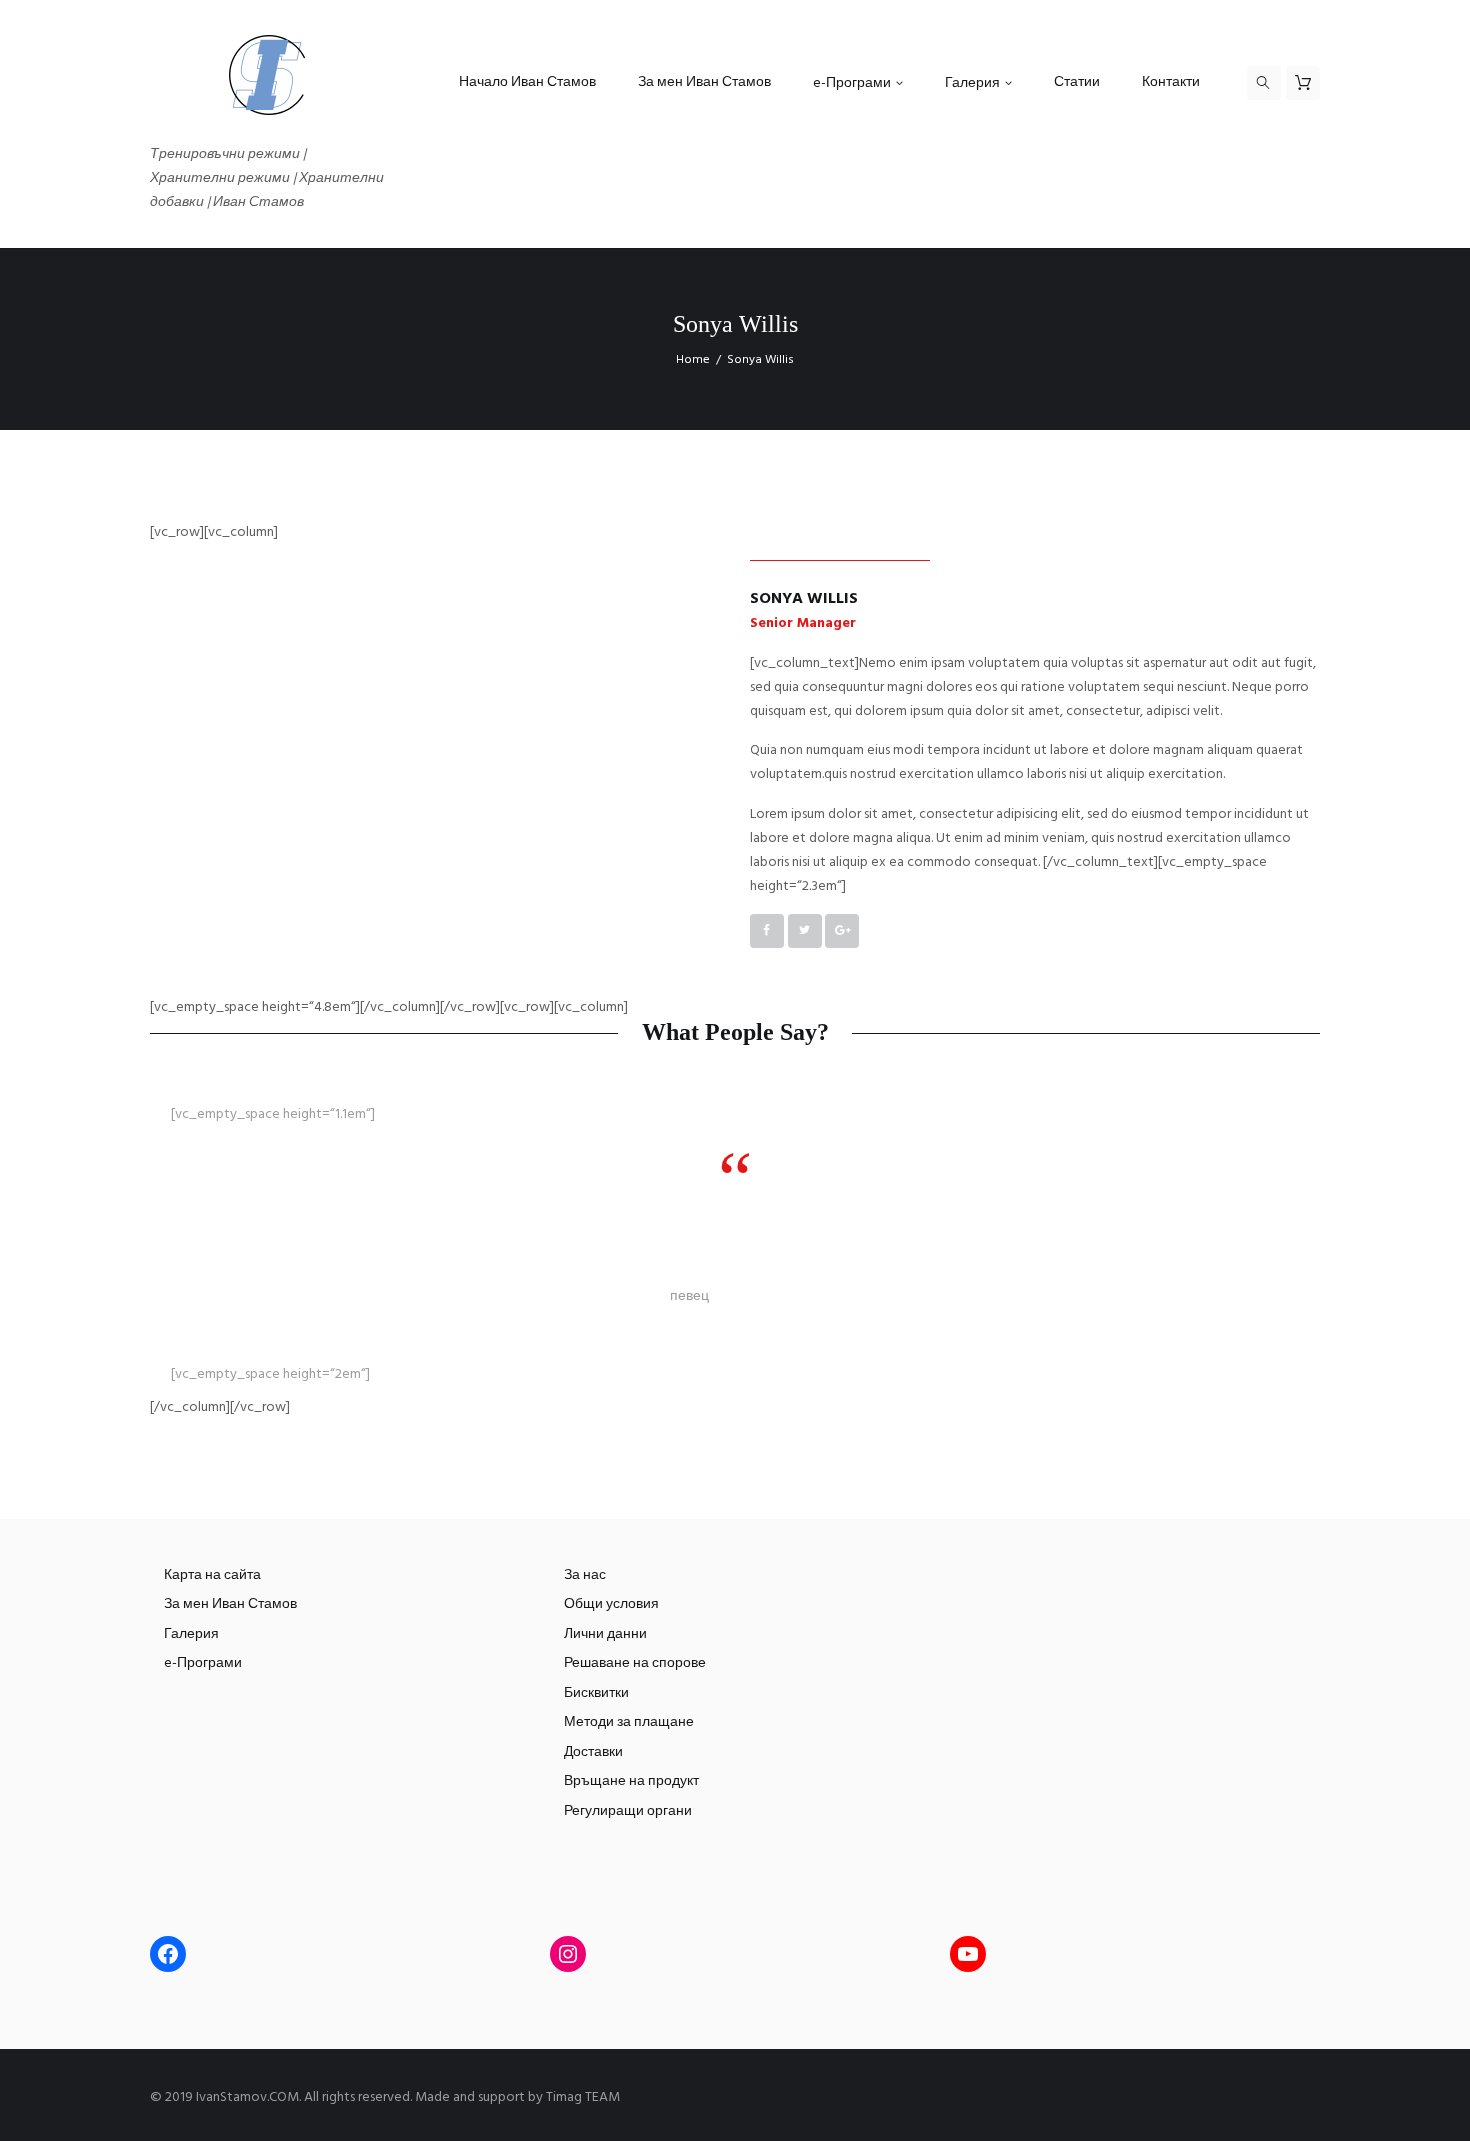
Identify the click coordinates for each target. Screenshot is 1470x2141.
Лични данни (605, 1634)
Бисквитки (596, 1693)
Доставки (593, 1752)
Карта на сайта (212, 1575)
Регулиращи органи (628, 1811)
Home (693, 360)
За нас (585, 1575)
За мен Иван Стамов (230, 1604)
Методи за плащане (629, 1722)
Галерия (191, 1634)
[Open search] (1264, 83)
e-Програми (203, 1663)
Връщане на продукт (631, 1781)
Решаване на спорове (635, 1663)
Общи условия (611, 1604)
